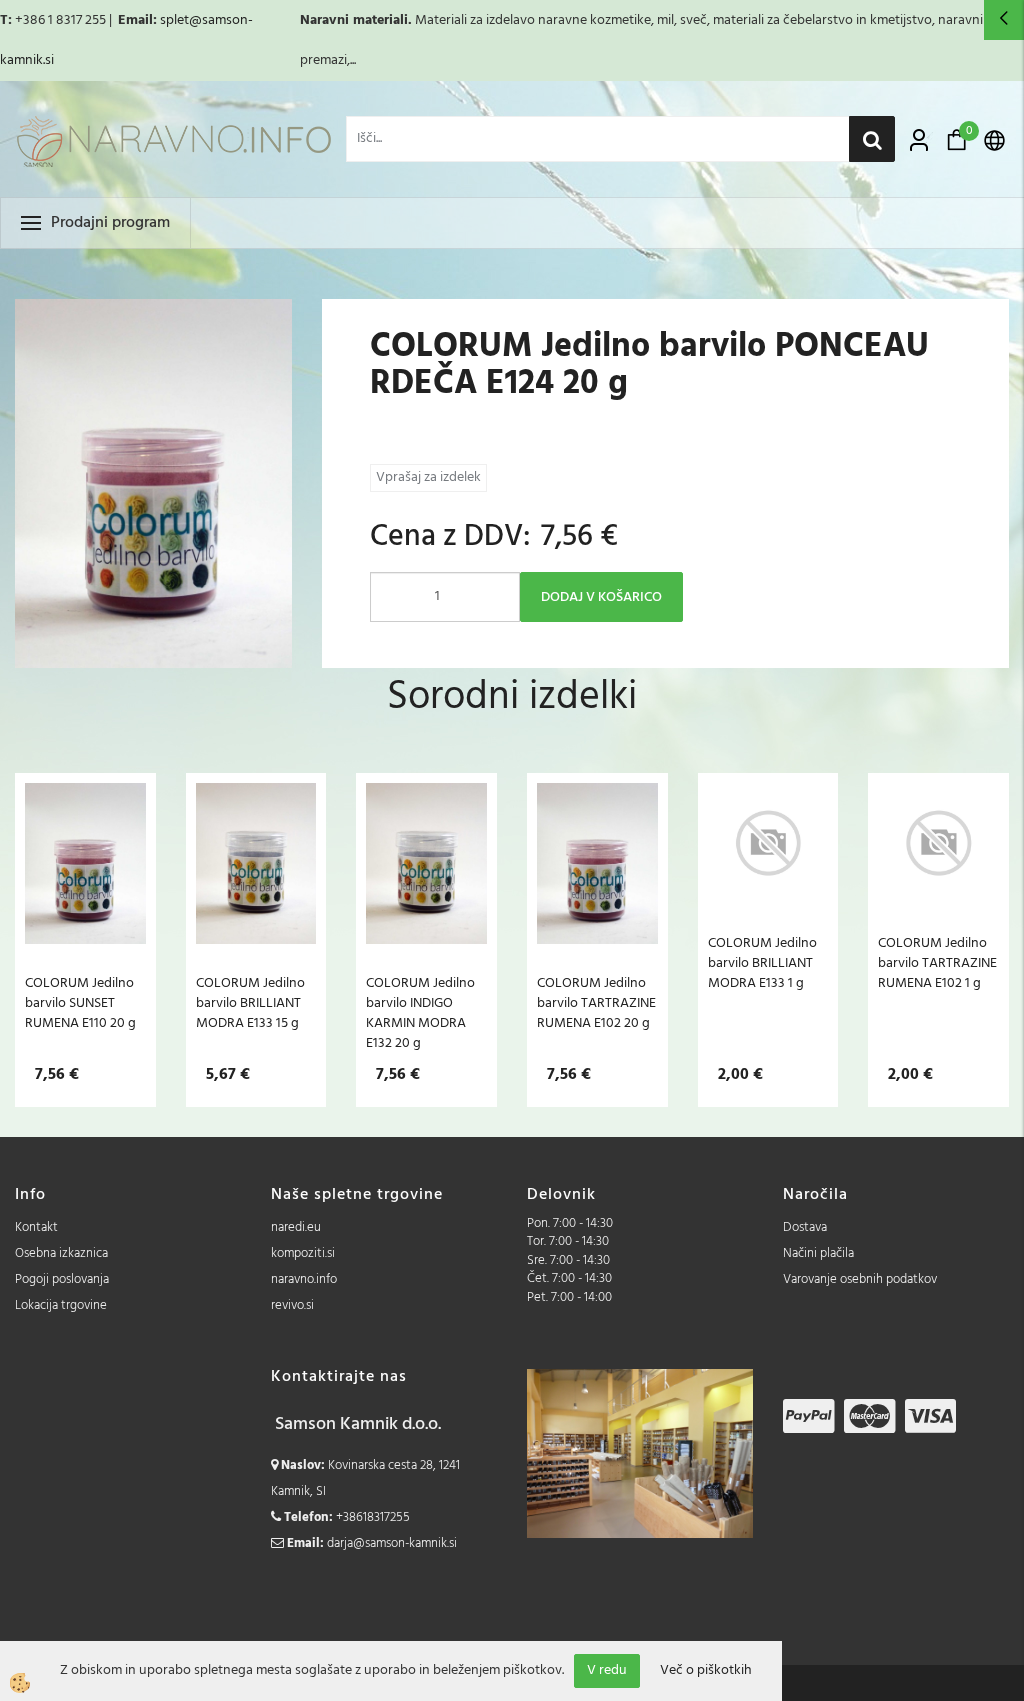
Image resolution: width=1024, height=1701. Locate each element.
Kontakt (36, 1227)
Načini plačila (818, 1253)
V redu (607, 1670)
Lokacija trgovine (61, 1305)
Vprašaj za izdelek (428, 477)
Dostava (805, 1227)
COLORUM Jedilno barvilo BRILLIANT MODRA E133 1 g (762, 963)
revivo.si (292, 1305)
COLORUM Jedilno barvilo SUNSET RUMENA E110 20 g (80, 1003)
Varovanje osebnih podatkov (860, 1279)
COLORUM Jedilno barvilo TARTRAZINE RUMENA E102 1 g (937, 963)
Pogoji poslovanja (62, 1279)
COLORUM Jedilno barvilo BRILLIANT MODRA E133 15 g (250, 1003)
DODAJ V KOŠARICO (601, 597)
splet (174, 20)
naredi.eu (296, 1227)
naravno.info (304, 1279)
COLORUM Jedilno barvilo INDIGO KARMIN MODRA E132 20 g (420, 1013)
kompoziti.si (303, 1253)
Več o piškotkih (706, 1671)
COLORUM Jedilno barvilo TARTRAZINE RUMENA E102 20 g (596, 1003)
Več (85, 892)
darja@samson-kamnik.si (392, 1543)
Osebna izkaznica (61, 1253)
